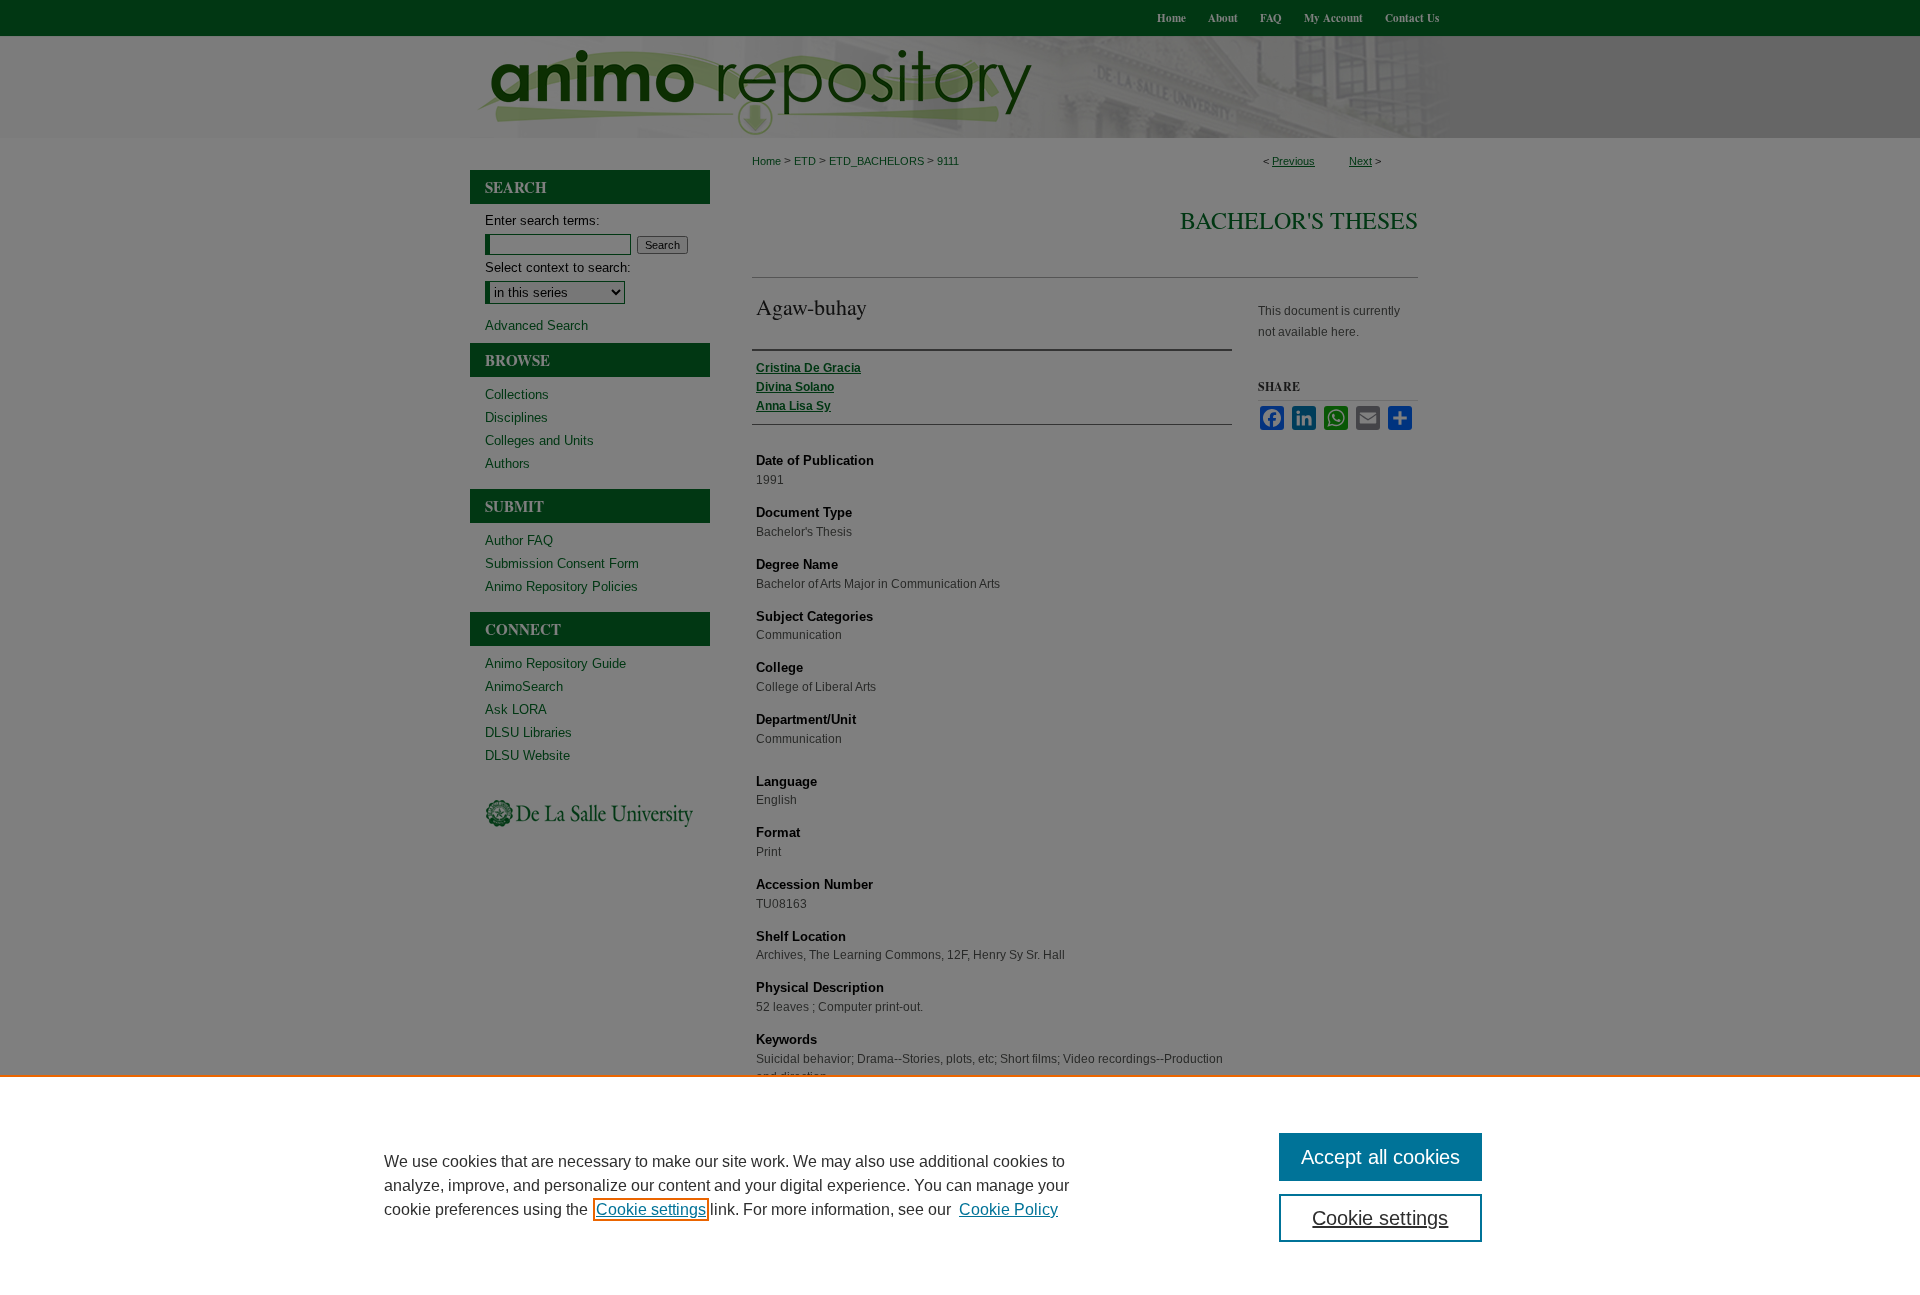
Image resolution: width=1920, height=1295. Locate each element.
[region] (960, 1185)
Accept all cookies (1380, 1157)
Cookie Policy (1008, 1209)
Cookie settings (651, 1209)
